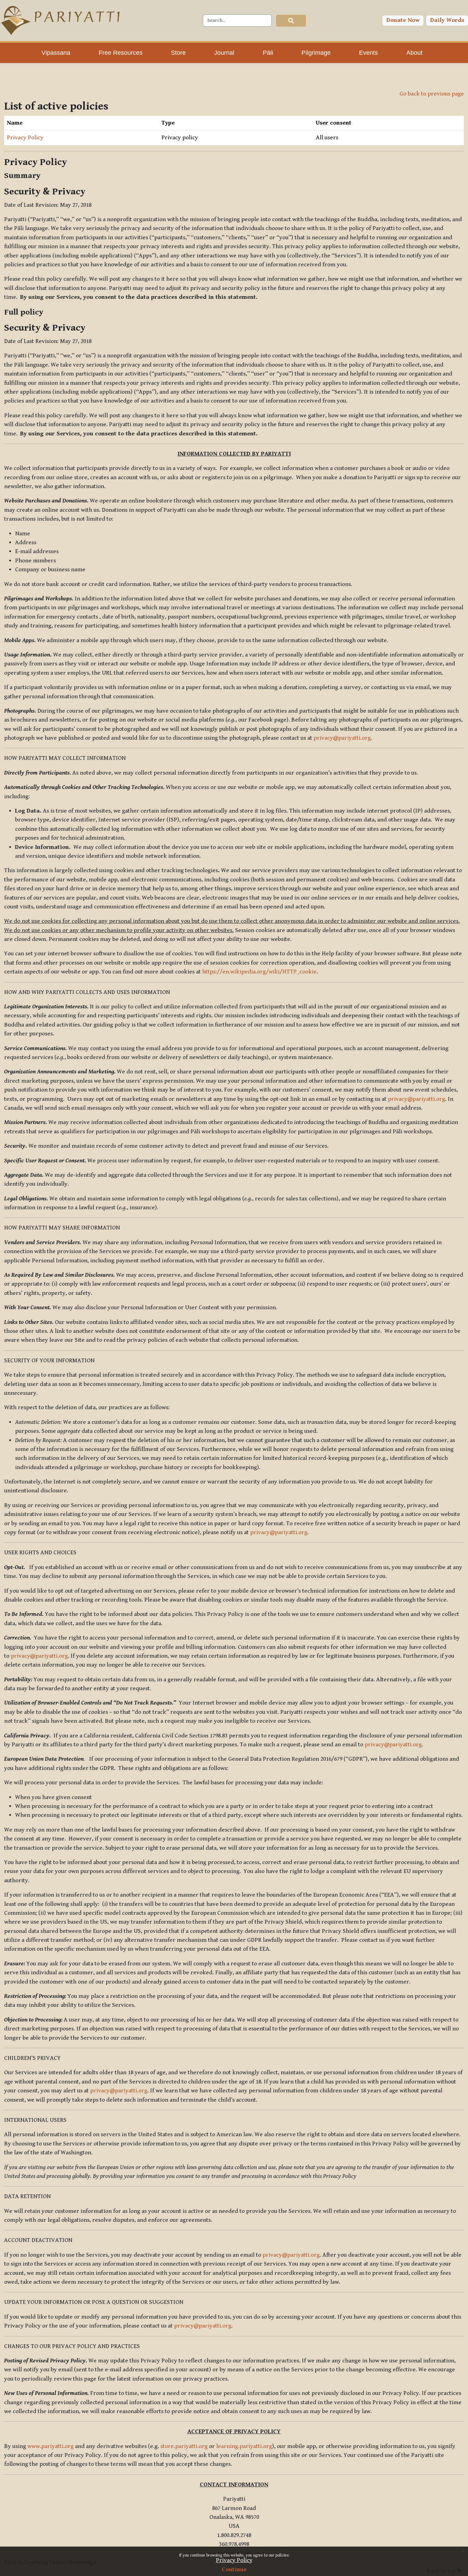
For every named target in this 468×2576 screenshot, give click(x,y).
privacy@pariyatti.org (342, 738)
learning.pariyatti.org (244, 2446)
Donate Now (403, 20)
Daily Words (447, 20)
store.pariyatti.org (184, 2446)
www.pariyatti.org (51, 2446)
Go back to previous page (432, 94)
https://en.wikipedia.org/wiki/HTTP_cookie (259, 972)
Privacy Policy (234, 2560)
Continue (234, 2569)
